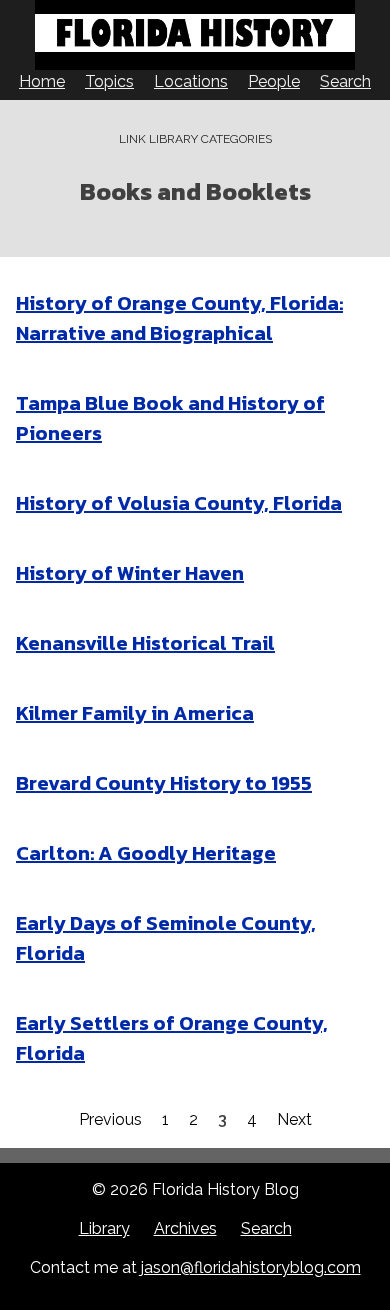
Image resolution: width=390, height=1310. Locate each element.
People (274, 81)
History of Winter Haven (130, 573)
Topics (109, 81)
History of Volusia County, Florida (179, 503)
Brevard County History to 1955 (164, 783)
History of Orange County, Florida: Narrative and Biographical (179, 318)
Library (104, 1228)
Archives (185, 1228)
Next (294, 1119)
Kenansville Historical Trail (145, 643)
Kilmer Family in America (135, 713)
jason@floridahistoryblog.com (251, 1267)
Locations (191, 81)
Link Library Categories (195, 139)
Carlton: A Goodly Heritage (146, 853)
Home (42, 81)
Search (345, 81)
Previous (110, 1119)
